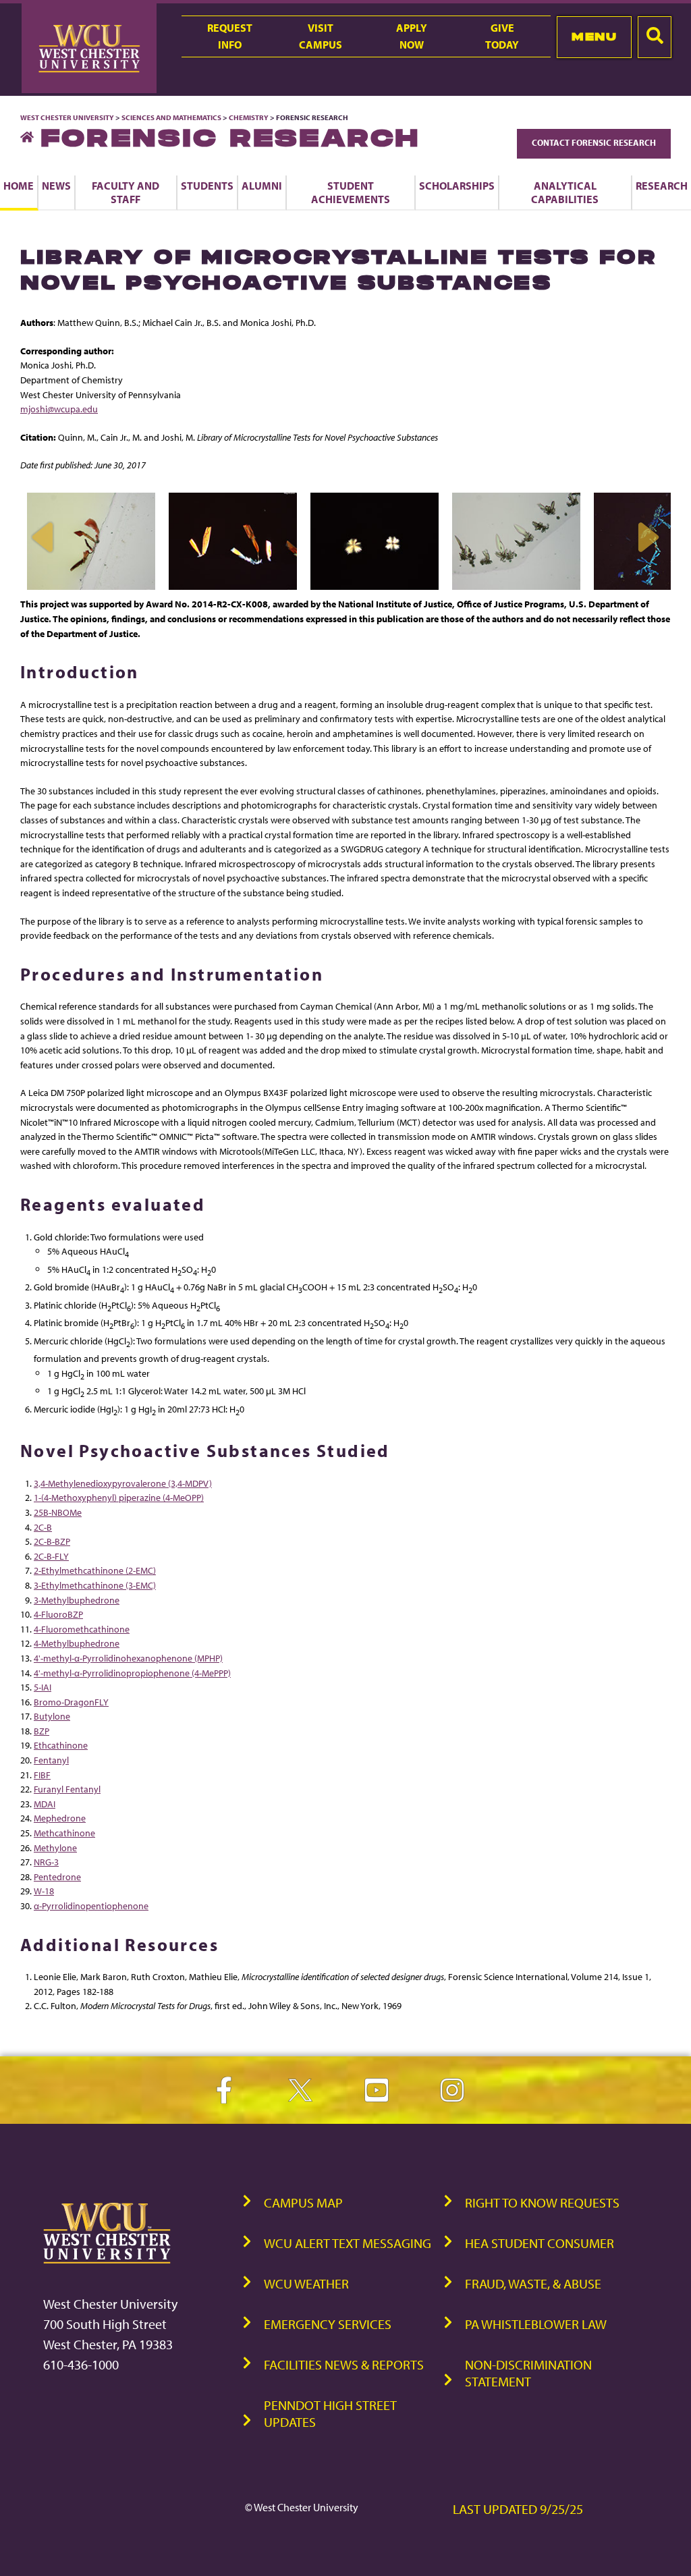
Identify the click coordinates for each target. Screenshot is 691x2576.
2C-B (43, 1527)
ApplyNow (412, 36)
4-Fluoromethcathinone (82, 1629)
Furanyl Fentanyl (67, 1789)
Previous (44, 537)
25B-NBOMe (58, 1512)
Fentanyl (51, 1760)
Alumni (262, 186)
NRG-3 (46, 1862)
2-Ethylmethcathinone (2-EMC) (95, 1570)
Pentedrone (57, 1876)
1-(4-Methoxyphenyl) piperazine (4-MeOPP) (119, 1497)
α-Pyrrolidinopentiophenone (91, 1906)
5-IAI (43, 1687)
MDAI (45, 1804)
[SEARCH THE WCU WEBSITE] (655, 37)
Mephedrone (60, 1818)
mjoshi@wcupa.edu (59, 409)
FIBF (42, 1775)
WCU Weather (306, 2283)
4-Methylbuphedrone (77, 1643)
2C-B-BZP (52, 1541)
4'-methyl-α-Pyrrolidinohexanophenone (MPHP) (128, 1658)
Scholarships (457, 186)
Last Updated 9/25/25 (518, 2509)
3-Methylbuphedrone (77, 1600)
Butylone (52, 1716)
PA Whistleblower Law (536, 2324)
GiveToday (502, 36)
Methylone (55, 1847)
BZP (42, 1731)
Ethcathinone (61, 1745)
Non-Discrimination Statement (528, 2373)
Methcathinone (64, 1833)
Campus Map (303, 2202)
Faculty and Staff (126, 192)
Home (19, 186)
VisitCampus (321, 36)
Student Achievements (351, 192)
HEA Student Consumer (540, 2243)
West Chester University (67, 117)
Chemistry (249, 117)
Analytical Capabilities (565, 192)
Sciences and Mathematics (171, 117)
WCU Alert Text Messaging (348, 2243)
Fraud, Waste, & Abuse (533, 2283)
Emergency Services (328, 2324)
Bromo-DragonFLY (71, 1702)
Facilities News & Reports (344, 2364)
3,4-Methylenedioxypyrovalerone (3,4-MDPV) (123, 1483)
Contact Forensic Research (594, 142)
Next (647, 537)
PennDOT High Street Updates (330, 2413)
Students (207, 186)
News (56, 186)
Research (662, 186)
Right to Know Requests (542, 2202)
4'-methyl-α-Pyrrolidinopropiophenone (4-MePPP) (132, 1673)
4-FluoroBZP (58, 1614)
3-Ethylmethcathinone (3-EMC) (95, 1585)
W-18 (44, 1891)
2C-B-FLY (51, 1556)
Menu (594, 36)
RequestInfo (230, 36)
